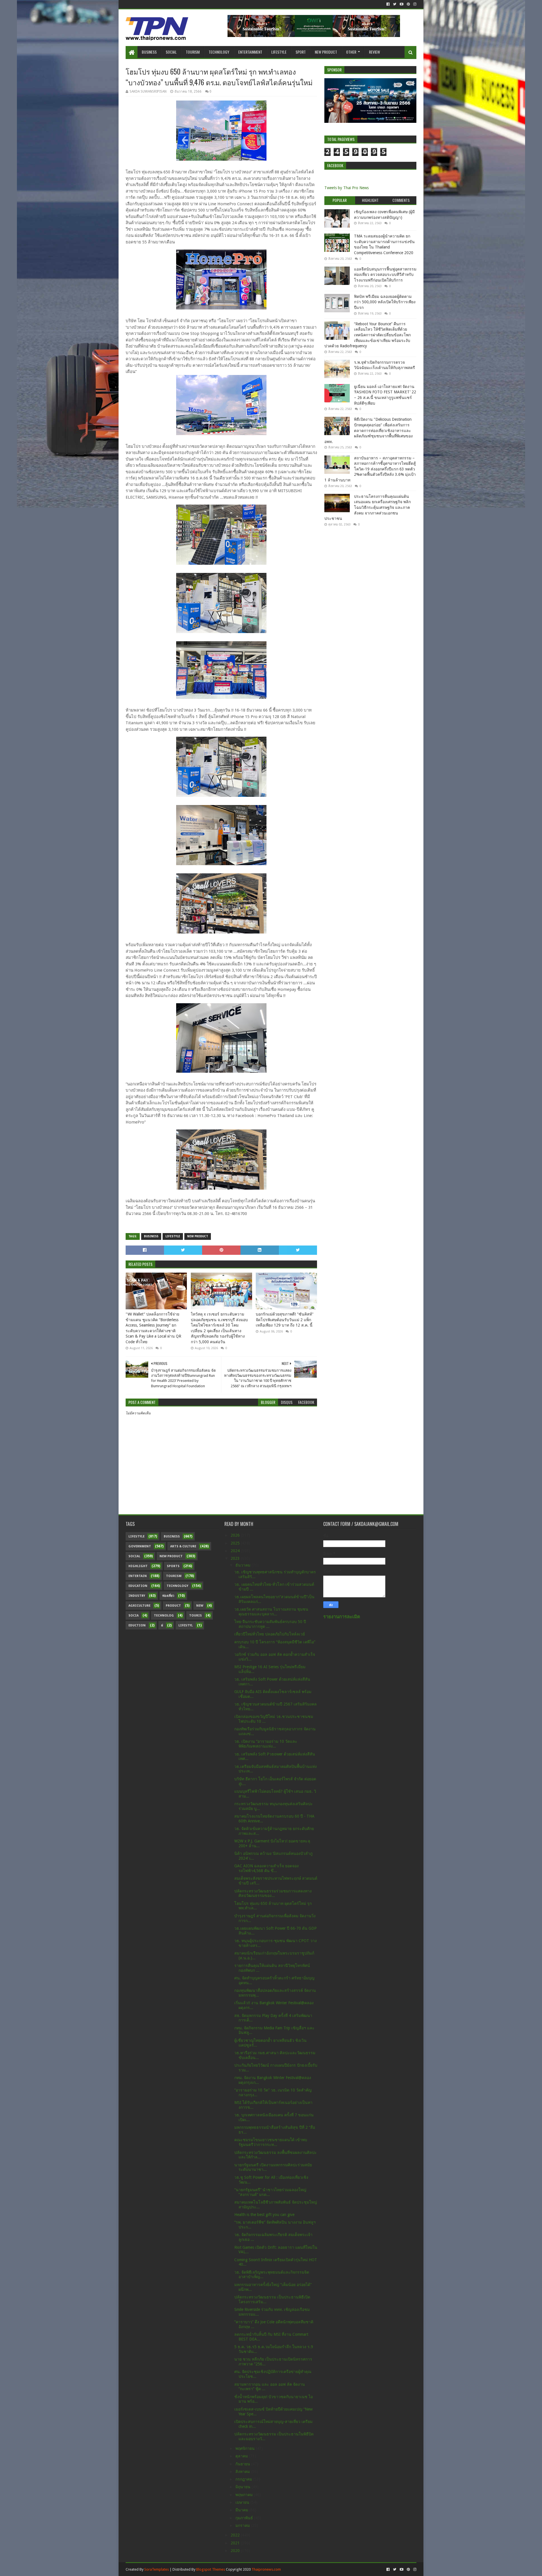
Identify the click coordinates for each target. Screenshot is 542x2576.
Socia (134, 1616)
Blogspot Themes (211, 2569)
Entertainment (250, 52)
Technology (219, 52)
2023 (236, 1558)
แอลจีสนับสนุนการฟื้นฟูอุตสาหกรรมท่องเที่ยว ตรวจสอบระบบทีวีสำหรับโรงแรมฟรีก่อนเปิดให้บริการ (385, 275)
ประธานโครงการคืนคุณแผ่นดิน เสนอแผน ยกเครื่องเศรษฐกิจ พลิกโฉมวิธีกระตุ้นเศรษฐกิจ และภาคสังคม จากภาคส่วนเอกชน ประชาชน (368, 507)
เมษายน (243, 2502)
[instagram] (414, 4)
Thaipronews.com (266, 2569)
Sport (301, 52)
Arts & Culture (183, 1546)
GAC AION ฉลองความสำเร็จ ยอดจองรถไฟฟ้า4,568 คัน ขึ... (266, 1868)
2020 (236, 2551)
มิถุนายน (243, 2487)
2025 (236, 1543)
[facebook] (388, 4)
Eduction (137, 1625)
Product (173, 1606)
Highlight (138, 1566)
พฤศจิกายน (246, 2448)
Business (149, 52)
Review (374, 52)
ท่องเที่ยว (168, 1596)
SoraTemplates (157, 2569)
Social (171, 52)
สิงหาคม (243, 2472)
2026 (236, 1535)
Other (351, 52)
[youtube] (402, 4)
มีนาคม (242, 2510)
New (200, 1606)
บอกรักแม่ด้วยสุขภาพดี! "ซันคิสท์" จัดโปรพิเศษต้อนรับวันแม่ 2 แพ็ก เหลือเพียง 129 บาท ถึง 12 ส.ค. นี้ (285, 1320)
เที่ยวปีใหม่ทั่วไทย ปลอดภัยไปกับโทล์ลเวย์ (270, 1634)
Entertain (138, 1576)
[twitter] (395, 4)
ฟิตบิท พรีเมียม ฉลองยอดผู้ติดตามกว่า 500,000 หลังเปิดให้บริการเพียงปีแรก (385, 302)
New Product (326, 52)
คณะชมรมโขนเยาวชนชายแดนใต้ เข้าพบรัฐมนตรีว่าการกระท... (271, 2142)
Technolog (164, 1616)
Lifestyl (186, 1625)
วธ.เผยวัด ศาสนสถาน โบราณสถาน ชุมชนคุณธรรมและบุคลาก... (271, 1612)
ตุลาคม (242, 2456)
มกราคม (243, 2525)
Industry (137, 1596)
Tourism (193, 52)
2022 (236, 2535)
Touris (195, 1616)
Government (140, 1546)
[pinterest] (408, 4)
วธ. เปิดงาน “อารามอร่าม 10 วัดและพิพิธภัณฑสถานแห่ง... (266, 1744)
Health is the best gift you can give (264, 2215)
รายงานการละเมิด (342, 1617)
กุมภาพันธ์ (245, 2518)
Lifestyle (279, 52)
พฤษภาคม (245, 2495)
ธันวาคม (243, 1565)
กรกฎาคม (244, 2479)
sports (173, 1566)
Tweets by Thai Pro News (347, 188)
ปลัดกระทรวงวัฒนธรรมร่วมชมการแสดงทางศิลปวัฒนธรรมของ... (273, 1893)
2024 (236, 1551)
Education (138, 1586)
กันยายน (243, 2464)
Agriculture (139, 1606)
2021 (236, 2543)
